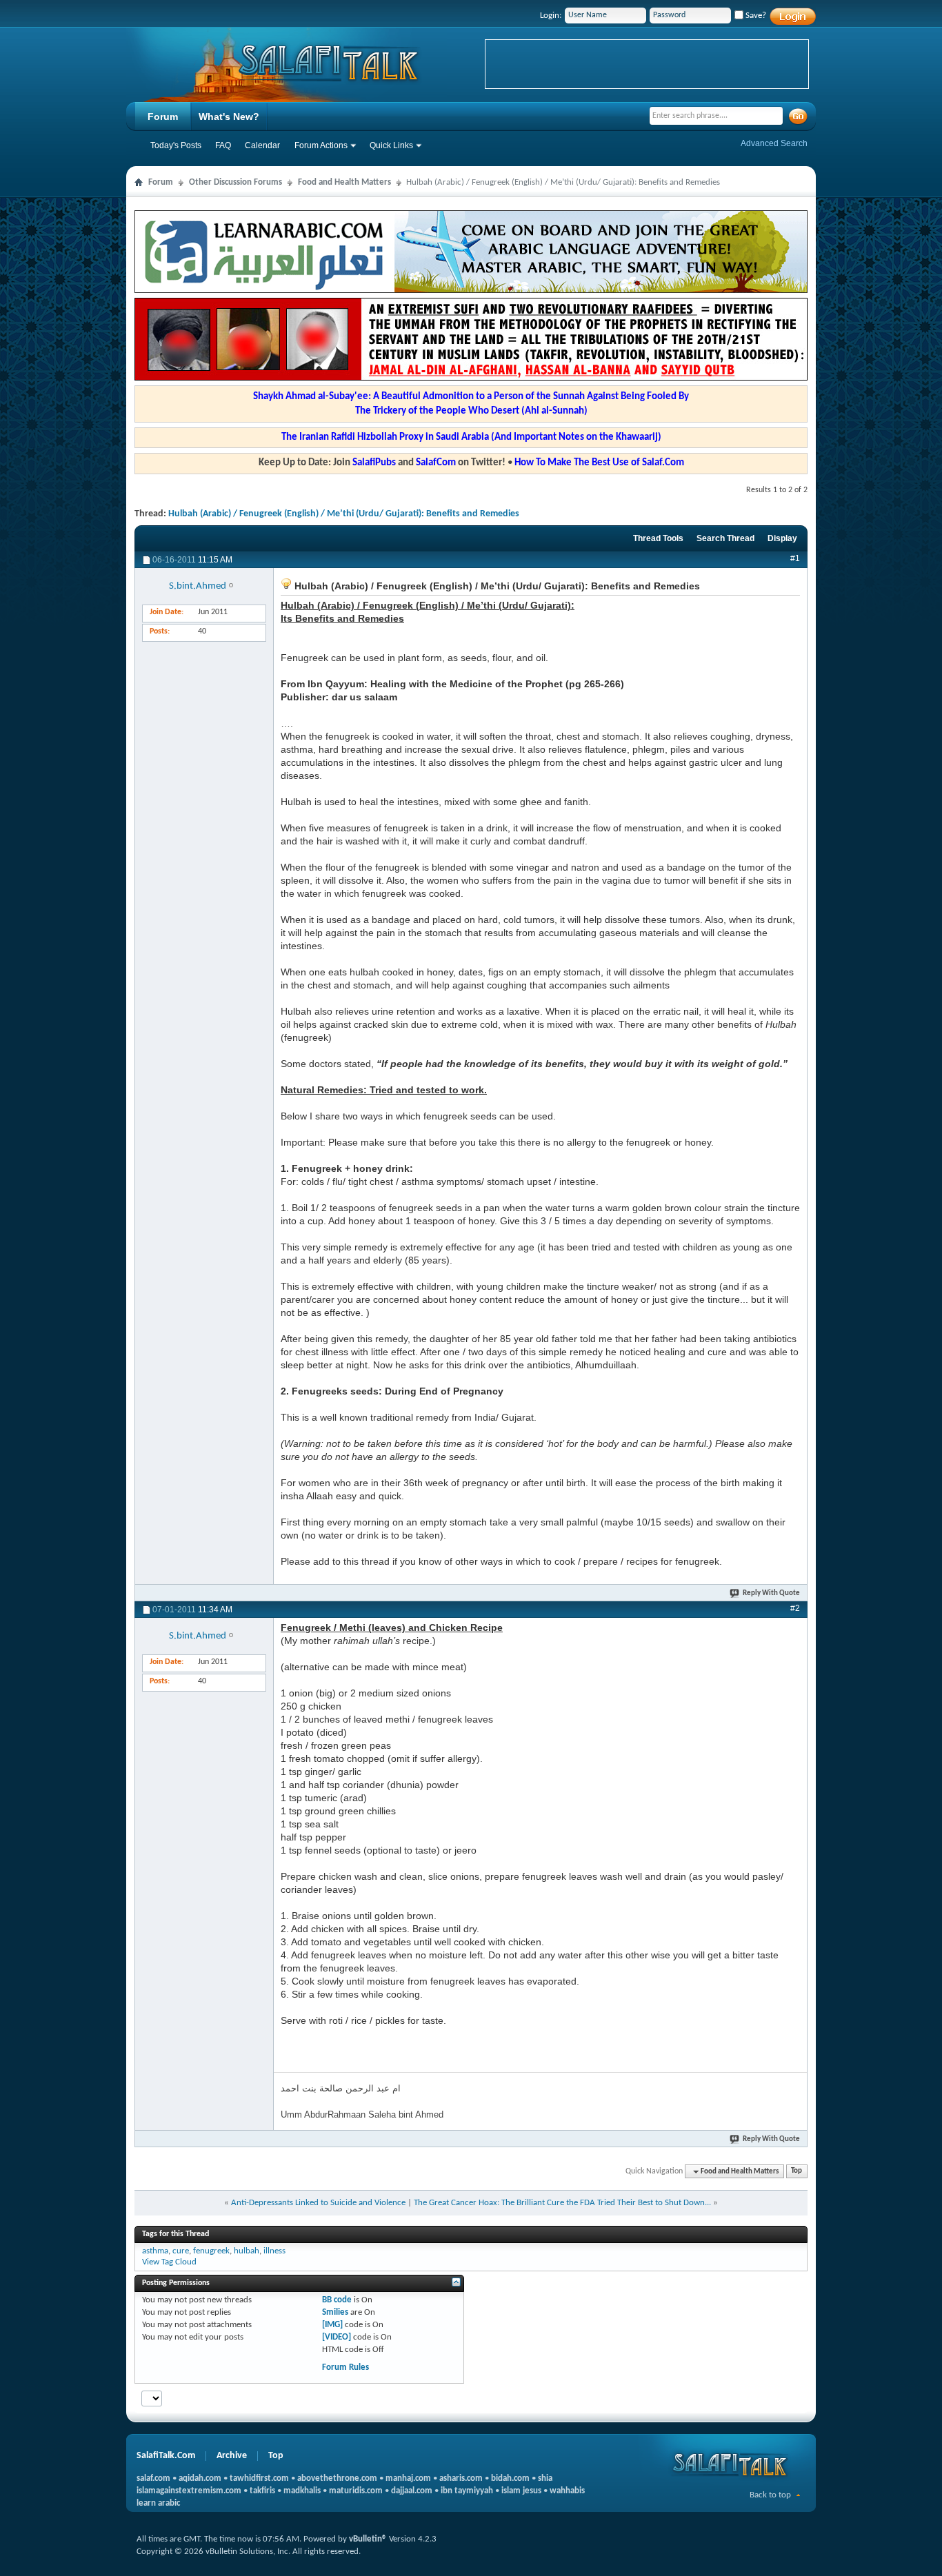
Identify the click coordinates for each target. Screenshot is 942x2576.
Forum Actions (321, 145)
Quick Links (391, 145)
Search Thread (725, 538)
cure (181, 2251)
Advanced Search (774, 143)
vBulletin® (368, 2539)
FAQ (223, 145)
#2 (795, 1608)
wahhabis (567, 2491)
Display (782, 538)
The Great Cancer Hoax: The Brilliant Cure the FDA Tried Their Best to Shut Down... (562, 2203)
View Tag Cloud (169, 2262)
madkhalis (302, 2491)
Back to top (770, 2495)
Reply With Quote (771, 1593)
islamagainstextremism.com (189, 2491)
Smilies (335, 2312)
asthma (155, 2251)
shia (545, 2478)
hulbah (247, 2251)
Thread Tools (658, 538)
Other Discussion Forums (235, 182)
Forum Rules (345, 2367)
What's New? (229, 116)
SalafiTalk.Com (166, 2456)
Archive (232, 2456)
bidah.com (510, 2478)
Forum (163, 116)
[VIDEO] (337, 2337)
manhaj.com (408, 2478)
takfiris (262, 2491)
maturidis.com (356, 2491)
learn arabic (158, 2503)
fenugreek (211, 2251)
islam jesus (521, 2491)
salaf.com (153, 2478)
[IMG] (332, 2325)
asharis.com (461, 2478)
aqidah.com (200, 2478)
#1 (795, 558)
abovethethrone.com (337, 2478)
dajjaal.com (412, 2491)
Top (796, 2172)
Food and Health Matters (344, 182)
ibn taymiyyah (467, 2491)
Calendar (262, 145)
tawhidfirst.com (259, 2478)
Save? (755, 16)
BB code (337, 2300)
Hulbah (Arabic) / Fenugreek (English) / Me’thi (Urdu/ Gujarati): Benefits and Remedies (344, 514)
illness (274, 2251)
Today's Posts (176, 145)
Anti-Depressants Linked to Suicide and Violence (318, 2203)
